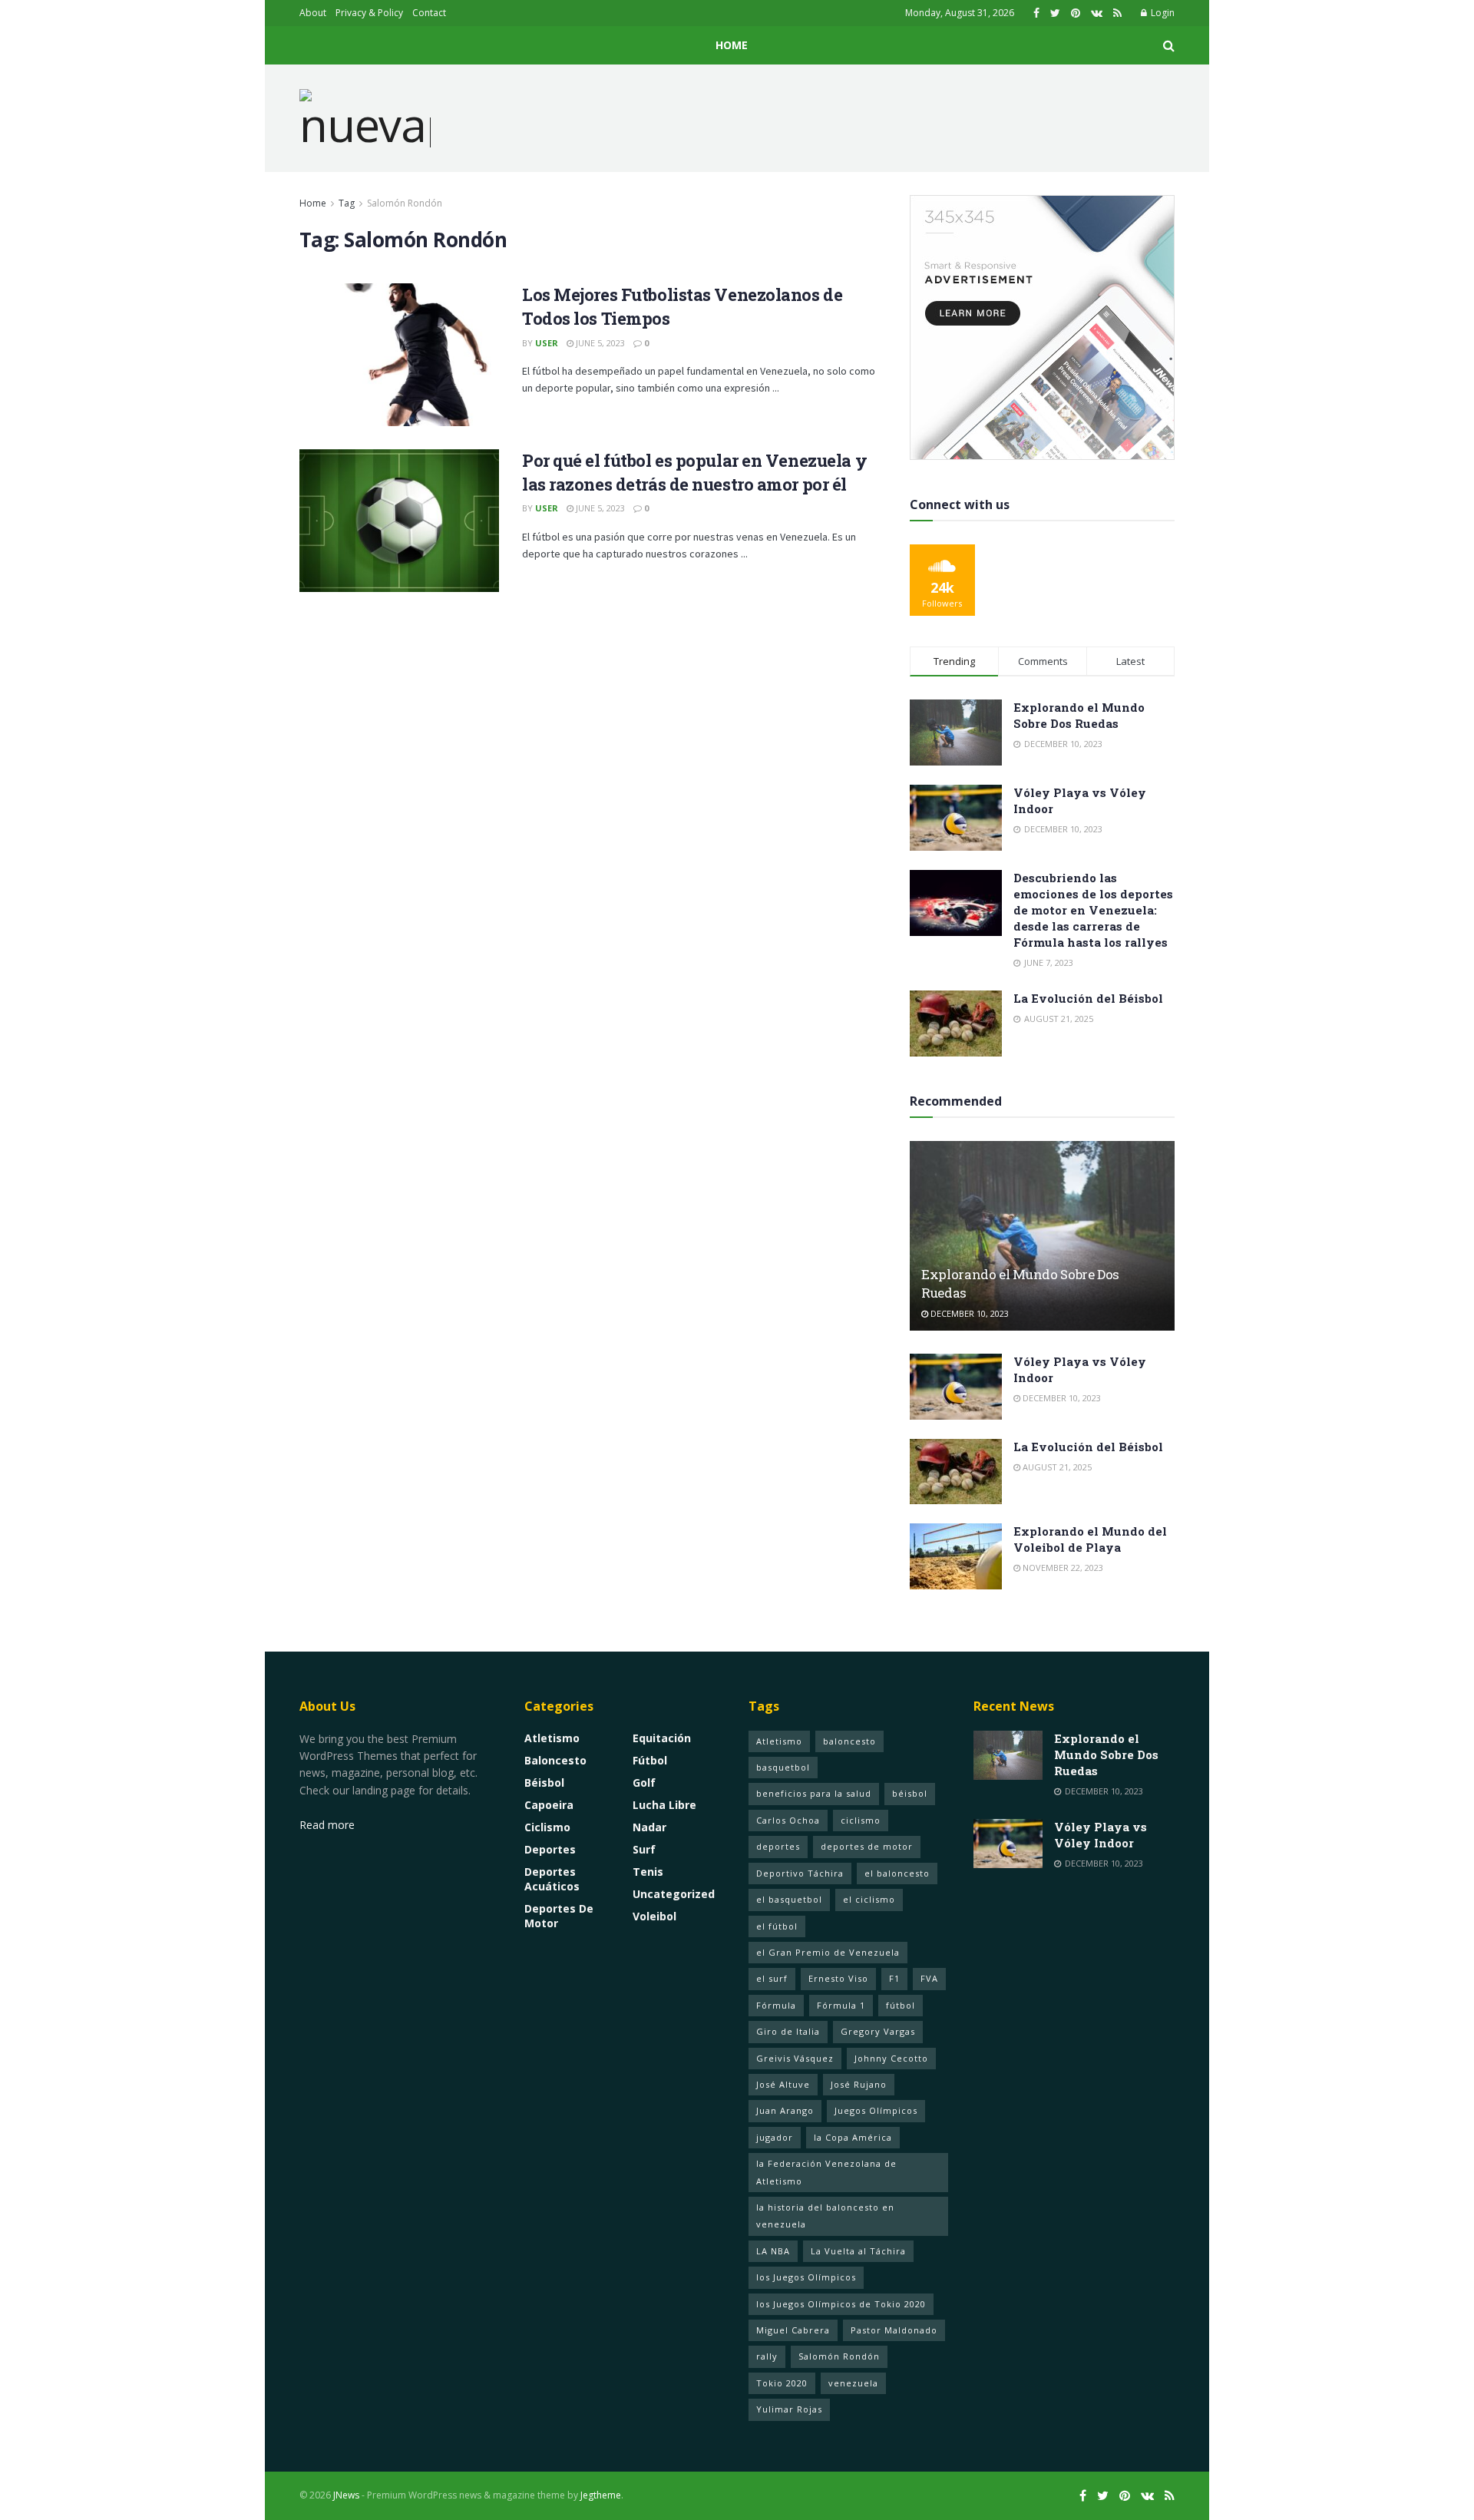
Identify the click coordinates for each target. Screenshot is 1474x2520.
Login (1162, 13)
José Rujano (859, 2084)
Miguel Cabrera (793, 2330)
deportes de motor (867, 1846)
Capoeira (549, 1805)
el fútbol (777, 1926)
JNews (346, 2495)
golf (644, 1783)
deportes (778, 1846)
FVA (929, 1978)
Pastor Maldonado (894, 2330)
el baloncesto (897, 1873)
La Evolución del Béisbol (1088, 998)
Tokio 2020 (782, 2383)
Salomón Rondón (405, 203)
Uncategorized (674, 1894)
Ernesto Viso (838, 1978)
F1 (894, 1978)
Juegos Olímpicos (876, 2110)
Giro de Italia (788, 2031)
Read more (327, 1825)
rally (767, 2356)
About (313, 13)
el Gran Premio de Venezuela (828, 1952)
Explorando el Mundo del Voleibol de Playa (1090, 1539)
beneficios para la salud (814, 1793)
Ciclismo (547, 1827)
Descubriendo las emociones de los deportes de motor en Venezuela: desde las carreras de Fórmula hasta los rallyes (1093, 910)
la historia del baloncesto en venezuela (825, 2216)
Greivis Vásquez (795, 2058)
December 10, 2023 (968, 1313)
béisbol (910, 1793)
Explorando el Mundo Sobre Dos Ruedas (1079, 715)
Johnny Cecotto (891, 2058)
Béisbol (544, 1783)
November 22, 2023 (1062, 1568)
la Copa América (853, 2137)
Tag (347, 203)
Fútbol (650, 1760)
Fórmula (776, 2005)
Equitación (662, 1738)
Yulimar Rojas (789, 2409)
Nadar (649, 1827)
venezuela (853, 2383)
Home (732, 45)
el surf (772, 1978)
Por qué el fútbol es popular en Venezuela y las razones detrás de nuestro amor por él (694, 472)
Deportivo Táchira (800, 1873)
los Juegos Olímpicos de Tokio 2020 (841, 2304)
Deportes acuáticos (552, 1879)
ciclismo (861, 1820)
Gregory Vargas (878, 2031)
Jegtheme (601, 2495)
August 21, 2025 (1056, 1467)
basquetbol (783, 1767)
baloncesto (849, 1741)
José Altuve (783, 2084)
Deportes (550, 1849)
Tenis (648, 1872)
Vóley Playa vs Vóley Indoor (1101, 1835)
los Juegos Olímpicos (806, 2277)
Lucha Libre (664, 1805)
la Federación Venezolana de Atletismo (826, 2172)
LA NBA (773, 2251)
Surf (644, 1849)
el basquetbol (789, 1899)
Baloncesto (555, 1760)
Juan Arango (785, 2110)
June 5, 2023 (599, 343)
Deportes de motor (559, 1916)
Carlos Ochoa (788, 1820)
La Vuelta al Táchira (858, 2251)
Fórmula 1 (841, 2005)
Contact (429, 13)
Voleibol (654, 1916)
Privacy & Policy (369, 13)
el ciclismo (869, 1899)
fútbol (901, 2005)
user (547, 343)
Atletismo (552, 1738)
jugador (775, 2137)
